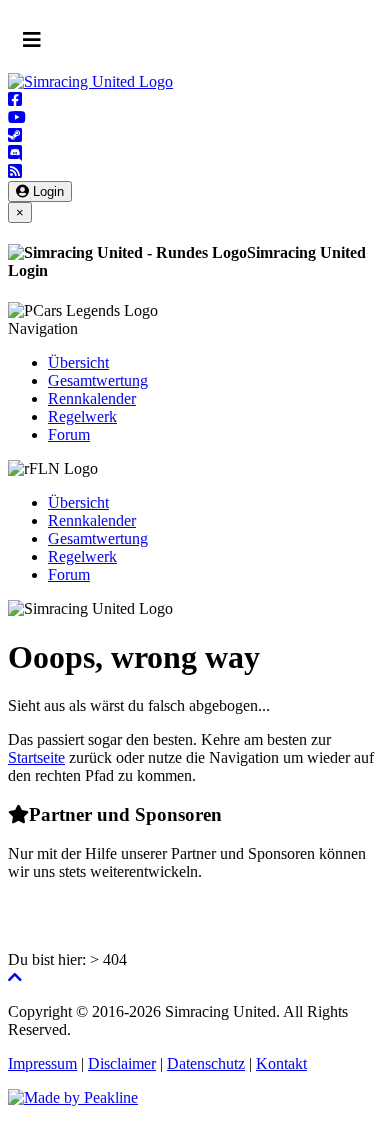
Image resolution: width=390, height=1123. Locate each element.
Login (46, 191)
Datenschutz (206, 1063)
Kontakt (281, 1063)
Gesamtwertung (98, 380)
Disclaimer (122, 1063)
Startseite (36, 757)
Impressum (42, 1063)
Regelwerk (82, 416)
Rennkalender (92, 398)
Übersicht (78, 362)
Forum (69, 434)
